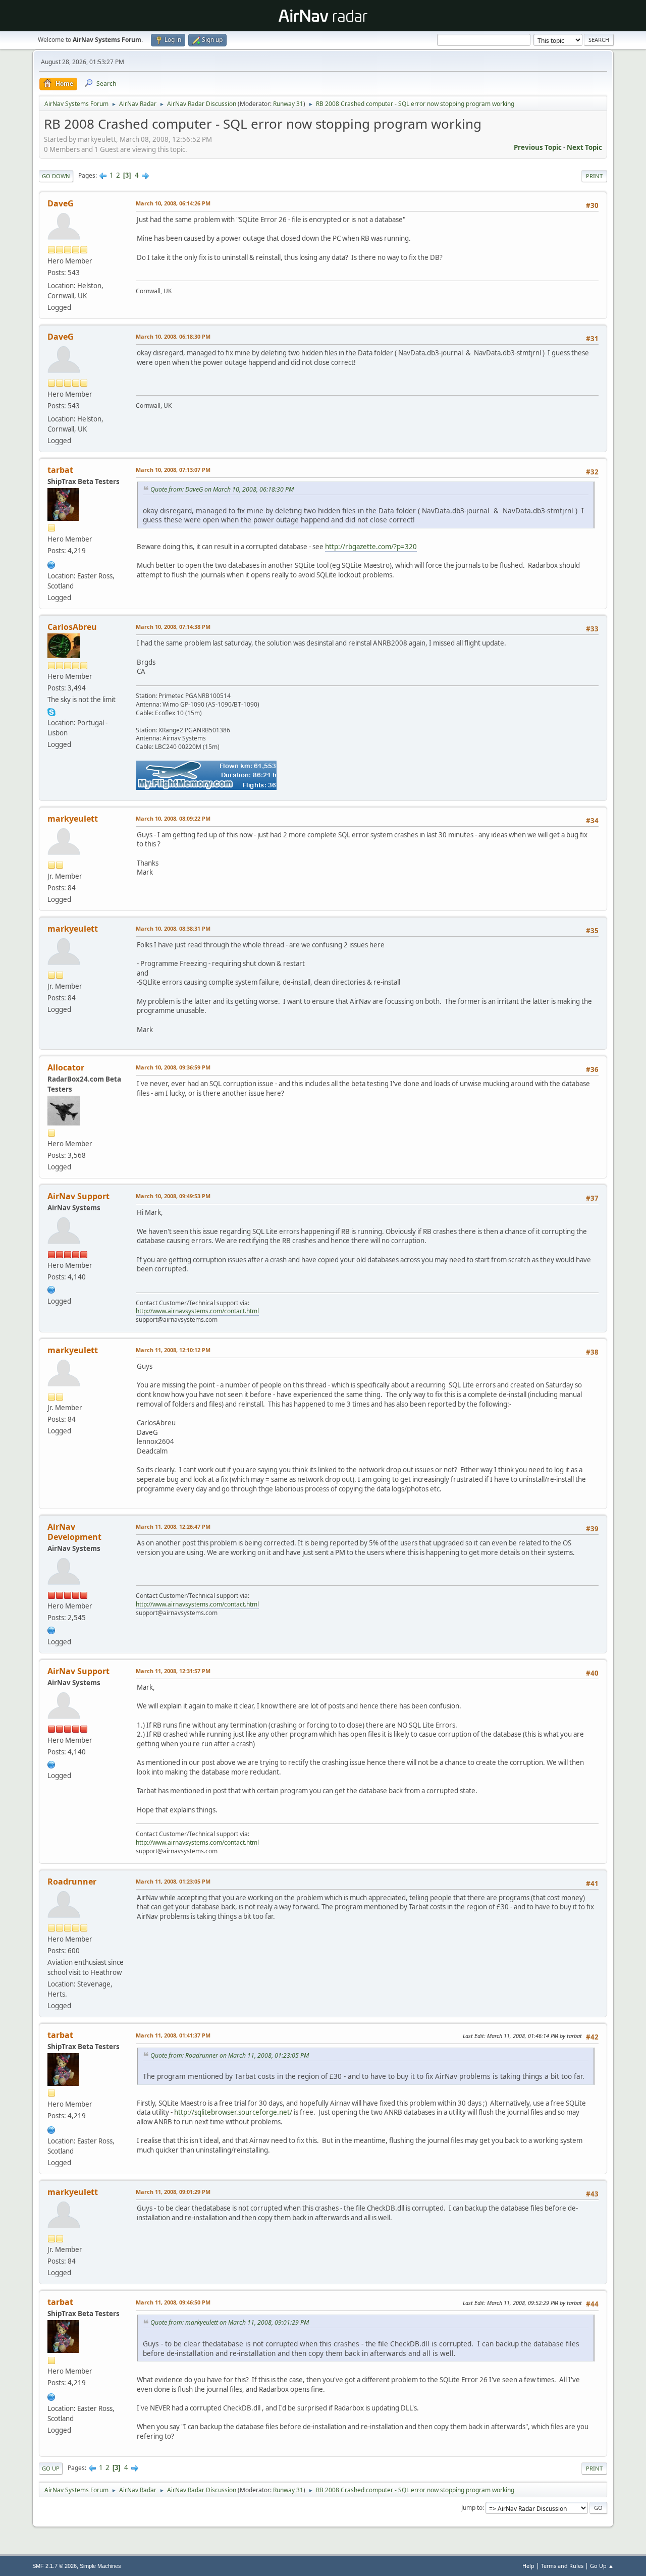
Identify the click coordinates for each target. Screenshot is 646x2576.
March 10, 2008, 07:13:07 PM (173, 470)
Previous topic (538, 147)
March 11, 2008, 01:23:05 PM (173, 1881)
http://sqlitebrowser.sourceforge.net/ (233, 2112)
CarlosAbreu (72, 627)
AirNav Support (78, 1196)
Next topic (584, 147)
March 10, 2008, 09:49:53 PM (173, 1196)
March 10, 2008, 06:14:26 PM (173, 203)
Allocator (66, 1067)
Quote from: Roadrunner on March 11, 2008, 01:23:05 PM (230, 2055)
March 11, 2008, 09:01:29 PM (173, 2192)
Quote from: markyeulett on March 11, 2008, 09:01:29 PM (230, 2322)
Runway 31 (288, 104)
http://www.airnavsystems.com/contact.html (197, 1311)
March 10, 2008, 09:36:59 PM (173, 1067)
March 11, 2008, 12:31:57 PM (173, 1671)
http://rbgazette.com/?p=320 (371, 547)
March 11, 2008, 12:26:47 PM (173, 1526)
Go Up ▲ (602, 2566)
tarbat (60, 470)
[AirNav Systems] (51, 1629)
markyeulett (73, 819)
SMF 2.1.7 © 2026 (55, 2566)
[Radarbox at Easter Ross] (51, 564)
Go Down (56, 176)
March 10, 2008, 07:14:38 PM (173, 627)
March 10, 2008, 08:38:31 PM (173, 928)
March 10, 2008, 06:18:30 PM (173, 336)
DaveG (61, 203)
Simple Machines (100, 2566)
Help (528, 2566)
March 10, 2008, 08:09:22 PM (173, 818)
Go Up (51, 2468)
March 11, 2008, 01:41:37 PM (173, 2035)
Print (594, 176)
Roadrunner (72, 1882)
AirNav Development (74, 1532)
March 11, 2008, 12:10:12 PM (173, 1350)
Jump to (472, 2508)
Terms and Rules (562, 2566)
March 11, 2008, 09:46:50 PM (173, 2302)
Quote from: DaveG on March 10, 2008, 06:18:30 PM (222, 489)
